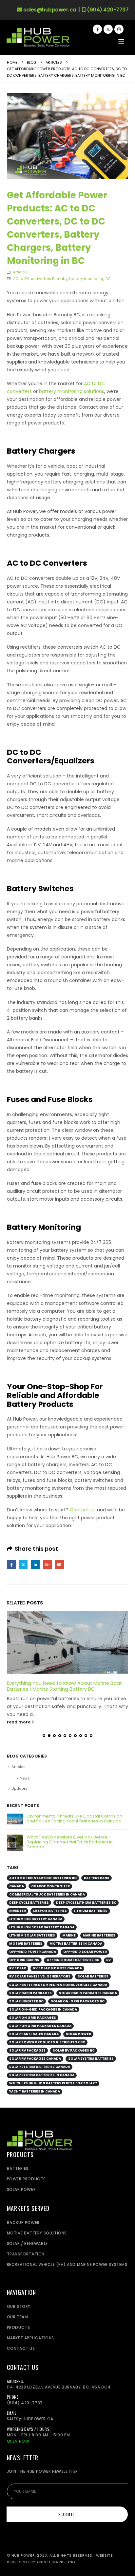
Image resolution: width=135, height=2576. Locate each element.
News (25, 1778)
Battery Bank (97, 1878)
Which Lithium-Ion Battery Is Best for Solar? (53, 2083)
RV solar (18, 1968)
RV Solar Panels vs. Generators (40, 1976)
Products (19, 2327)
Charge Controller (50, 1886)
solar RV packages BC (74, 2050)
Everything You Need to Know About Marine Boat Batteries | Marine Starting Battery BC (64, 1686)
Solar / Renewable (27, 2243)
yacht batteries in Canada (35, 2091)
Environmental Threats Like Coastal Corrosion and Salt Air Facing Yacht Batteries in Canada (74, 1819)
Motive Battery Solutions (37, 2233)
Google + (47, 1564)
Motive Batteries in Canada (76, 1944)
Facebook (11, 1564)
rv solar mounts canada (58, 1968)
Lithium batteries (91, 1911)
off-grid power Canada (33, 1952)
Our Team (18, 2317)
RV (108, 1960)
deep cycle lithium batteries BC (86, 1903)
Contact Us (21, 2348)
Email (59, 1564)
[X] (108, 29)
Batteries (18, 2168)
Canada (17, 1886)
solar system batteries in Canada (42, 2075)
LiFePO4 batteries (50, 1911)
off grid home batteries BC (73, 1960)
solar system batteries (91, 2059)
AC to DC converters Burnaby (40, 279)
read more (19, 1722)
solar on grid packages (33, 2018)
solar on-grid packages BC (78, 2001)
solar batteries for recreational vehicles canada (58, 1985)
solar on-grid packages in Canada (43, 2009)
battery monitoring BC (90, 279)
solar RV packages (27, 2050)
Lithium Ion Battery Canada (36, 1919)
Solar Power (78, 2034)
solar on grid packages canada (40, 2026)
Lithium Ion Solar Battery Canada (42, 1927)
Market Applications (30, 2338)
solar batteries (93, 1976)
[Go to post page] (68, 1642)
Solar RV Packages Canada (35, 2059)
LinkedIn (35, 1564)
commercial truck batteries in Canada (47, 1894)
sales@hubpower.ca (49, 10)
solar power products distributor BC (47, 2042)
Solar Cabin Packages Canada (88, 1993)
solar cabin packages (30, 1993)
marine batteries (99, 1935)
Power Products (26, 2179)
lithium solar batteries (32, 1935)
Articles (20, 272)
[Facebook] (97, 29)
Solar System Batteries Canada (40, 2067)
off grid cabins (24, 1960)
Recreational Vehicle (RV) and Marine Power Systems (67, 2264)
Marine (69, 1935)
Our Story (19, 2306)
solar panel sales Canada (34, 2034)
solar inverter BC (26, 2001)
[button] (121, 42)
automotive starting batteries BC (43, 1878)
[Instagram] (119, 29)
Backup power (23, 2222)
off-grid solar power (85, 1952)
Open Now (18, 2441)
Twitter (23, 1564)
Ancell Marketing (56, 2562)
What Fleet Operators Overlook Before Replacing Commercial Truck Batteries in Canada (70, 1842)
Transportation (26, 2254)
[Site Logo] (38, 38)
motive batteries (26, 1944)
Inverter (18, 1911)
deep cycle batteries (29, 1903)
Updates (19, 1788)
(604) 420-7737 (107, 10)
